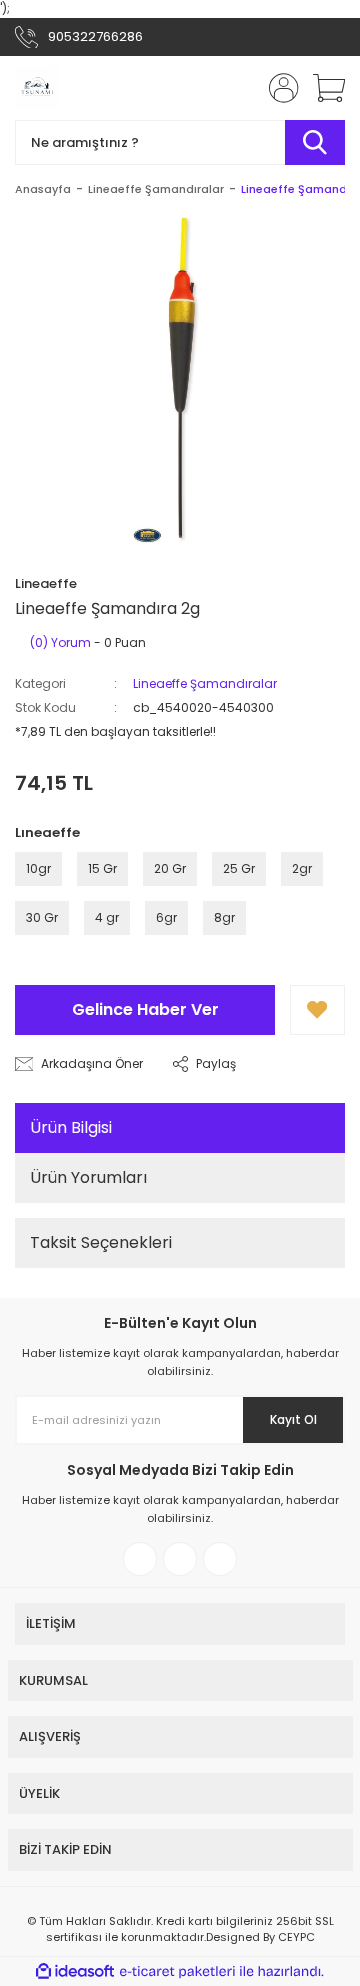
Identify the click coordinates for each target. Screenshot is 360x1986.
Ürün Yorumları (88, 1177)
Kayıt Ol (293, 1419)
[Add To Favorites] (317, 1010)
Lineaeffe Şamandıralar (205, 683)
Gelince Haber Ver (145, 1009)
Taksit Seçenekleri (101, 1242)
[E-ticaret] (177, 1972)
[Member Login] (278, 88)
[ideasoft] (75, 1971)
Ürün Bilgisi (71, 1127)
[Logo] (37, 88)
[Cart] (322, 88)
